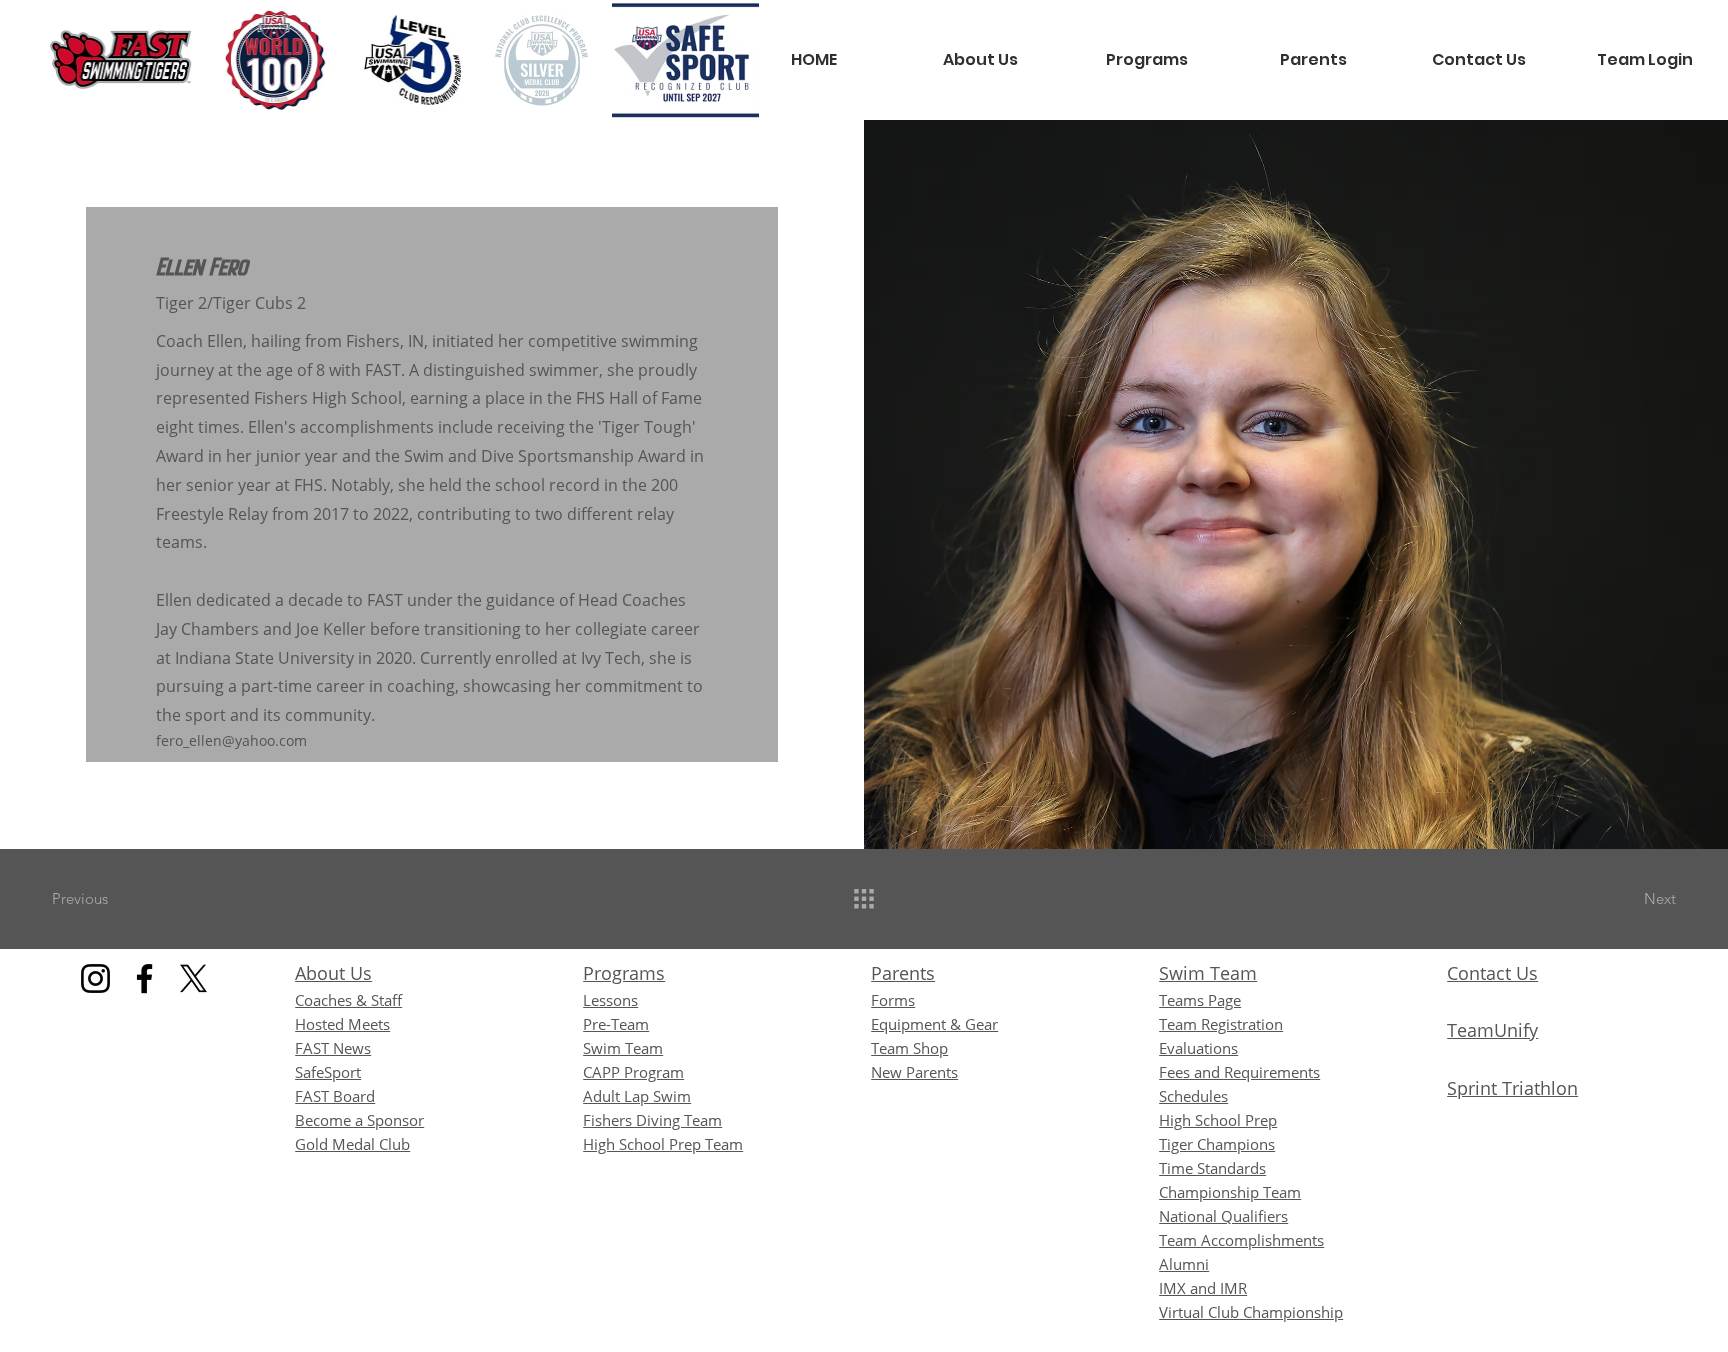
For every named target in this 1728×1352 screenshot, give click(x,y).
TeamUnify (1492, 1030)
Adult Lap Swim (637, 1096)
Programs (624, 973)
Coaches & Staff (348, 1000)
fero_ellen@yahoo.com (231, 740)
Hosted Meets (342, 1024)
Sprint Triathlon (1512, 1088)
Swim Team (1208, 973)
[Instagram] (95, 978)
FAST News (333, 1048)
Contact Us (1492, 973)
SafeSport (328, 1072)
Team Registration (1221, 1024)
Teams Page (1200, 1000)
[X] (193, 978)
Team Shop (909, 1048)
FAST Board (335, 1096)
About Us (333, 973)
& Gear (934, 1024)
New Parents (914, 1072)
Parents (903, 973)
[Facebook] (144, 978)
